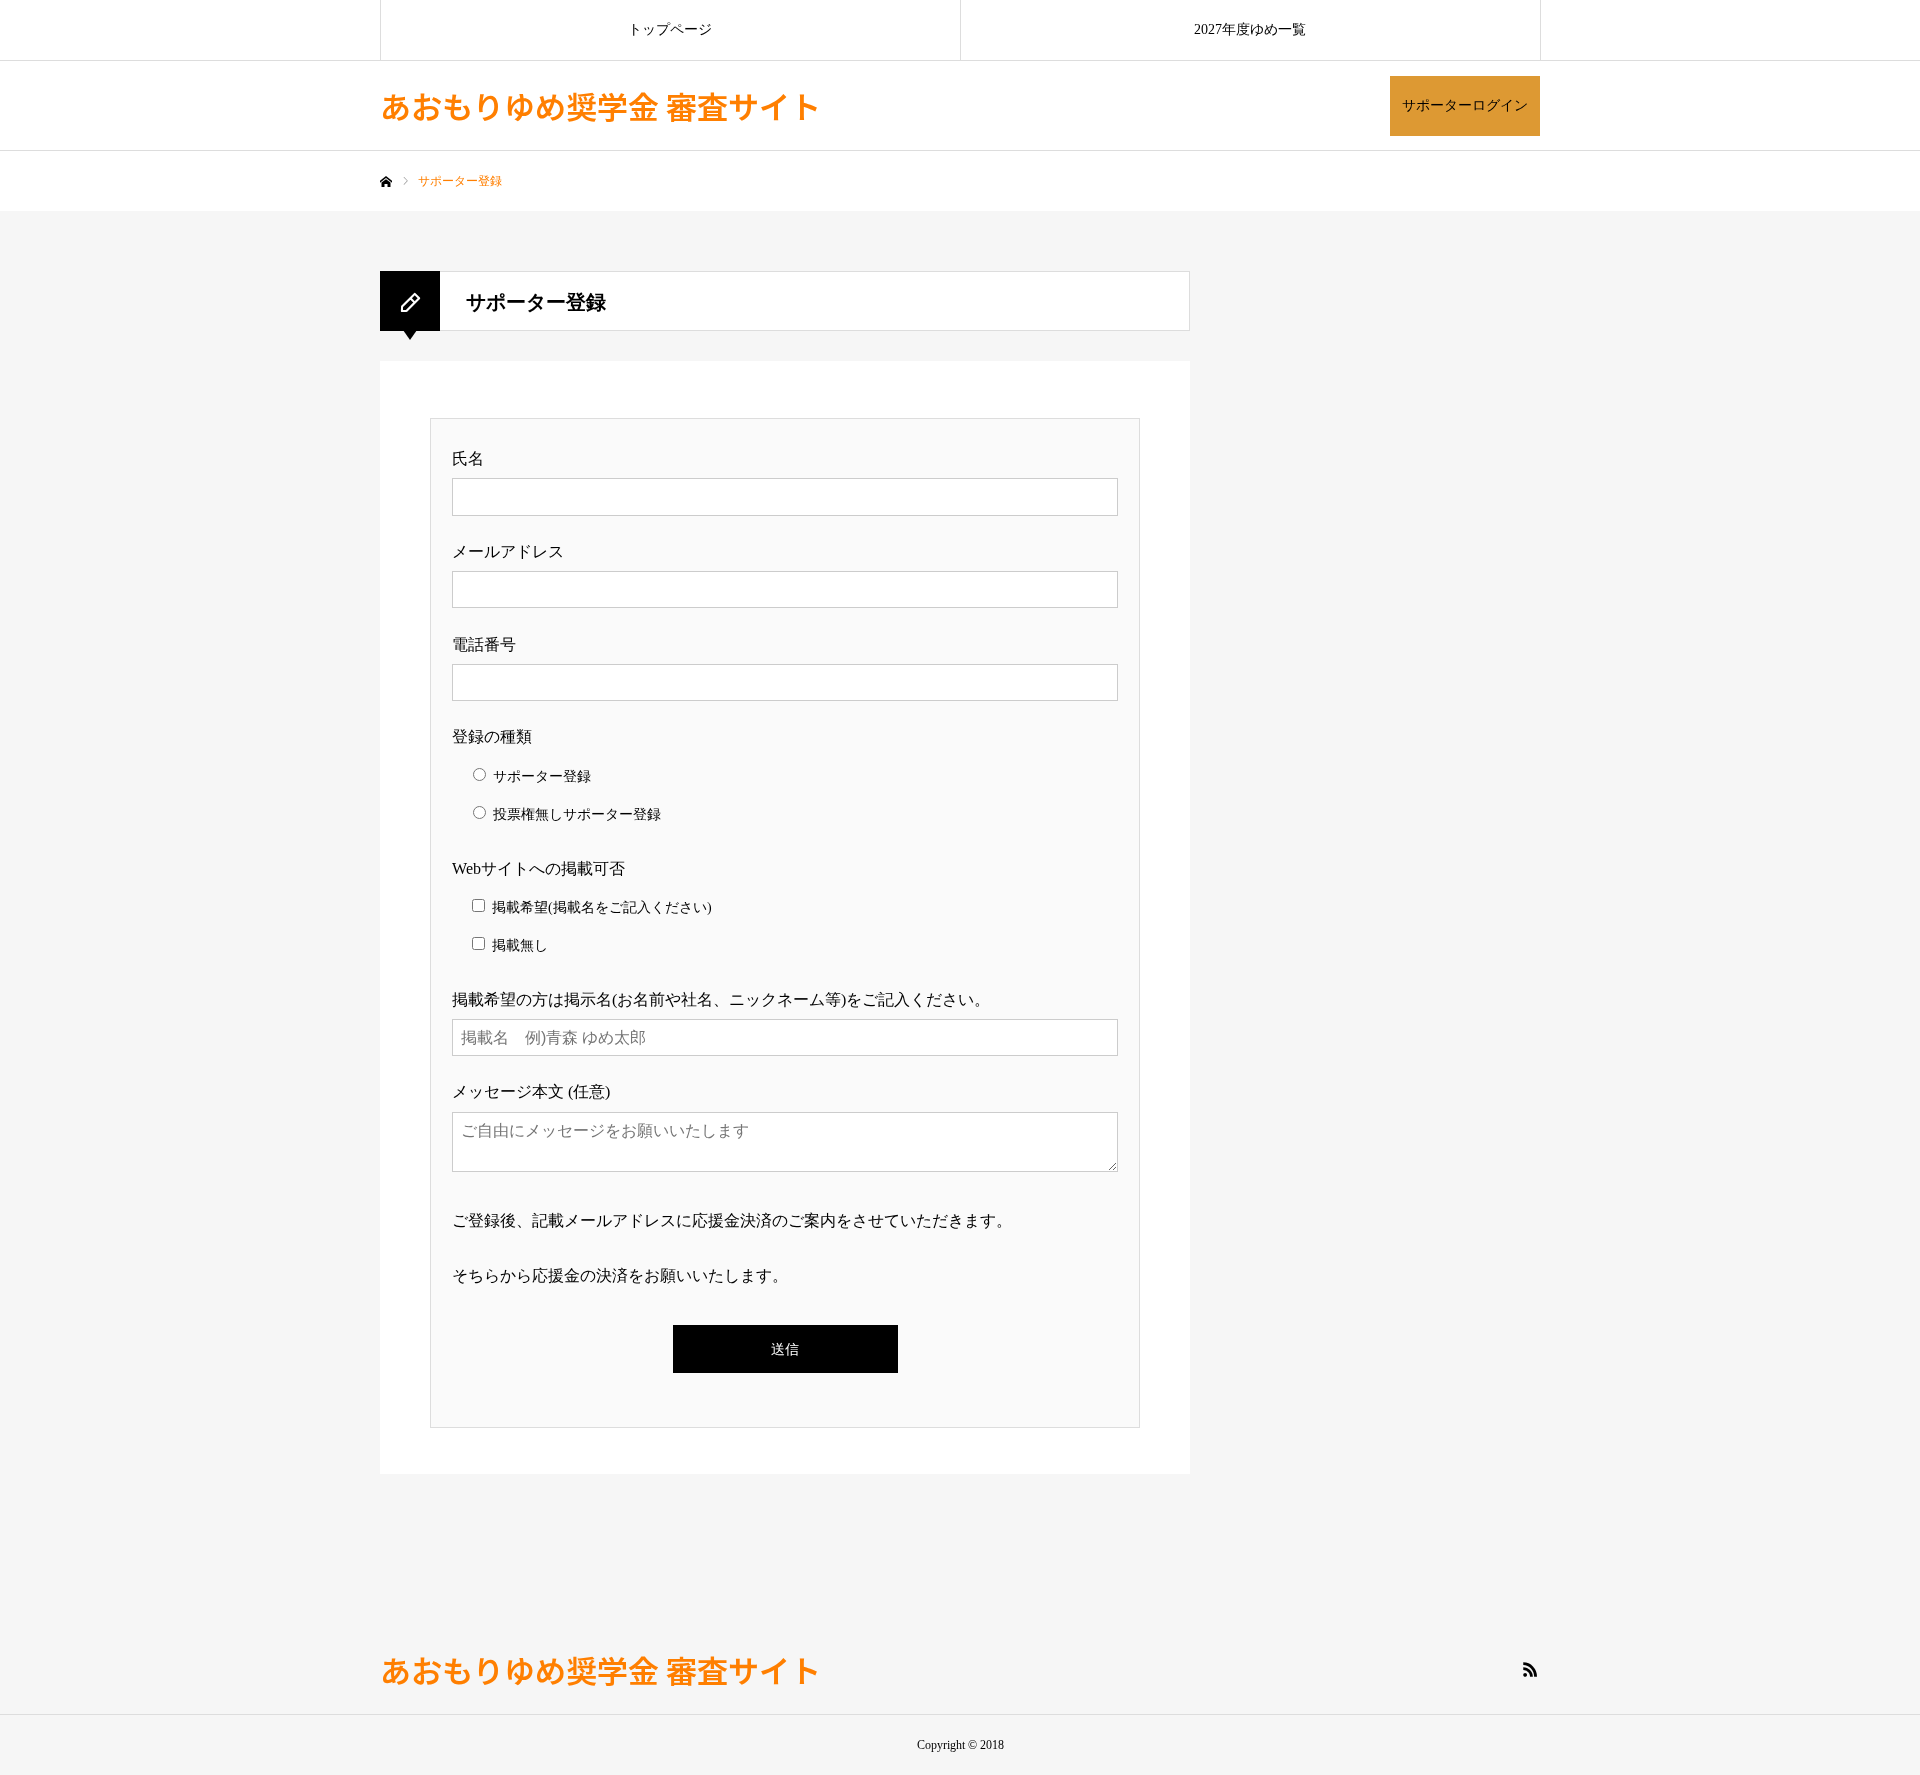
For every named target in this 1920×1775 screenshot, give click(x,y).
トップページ (670, 29)
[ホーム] (386, 182)
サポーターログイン (1465, 105)
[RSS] (1530, 1669)
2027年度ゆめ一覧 (1250, 29)
